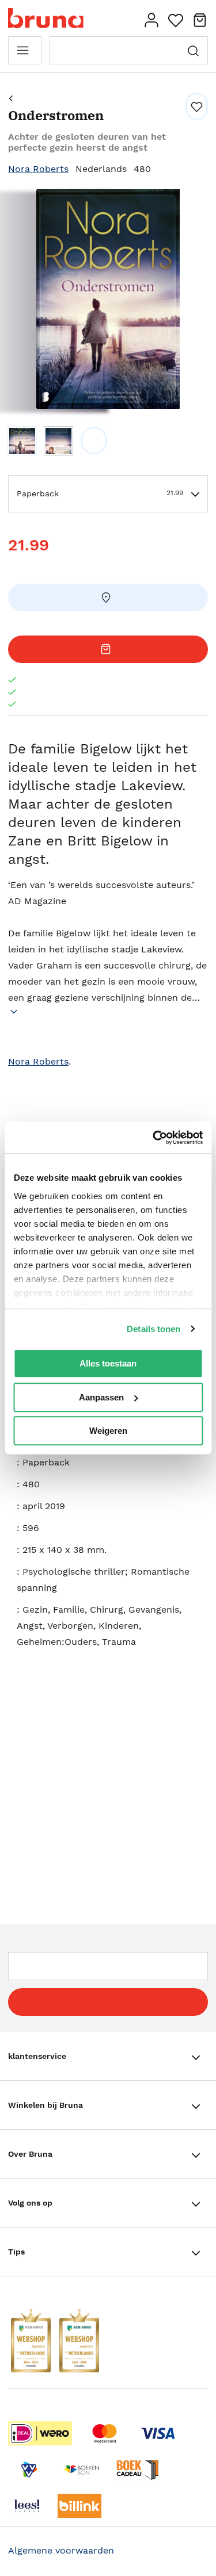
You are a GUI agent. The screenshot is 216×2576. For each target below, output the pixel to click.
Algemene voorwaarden (61, 2550)
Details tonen (154, 1329)
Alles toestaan (108, 1363)
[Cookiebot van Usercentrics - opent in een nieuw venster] (154, 1138)
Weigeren (108, 1431)
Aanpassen (101, 1397)
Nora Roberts (38, 169)
